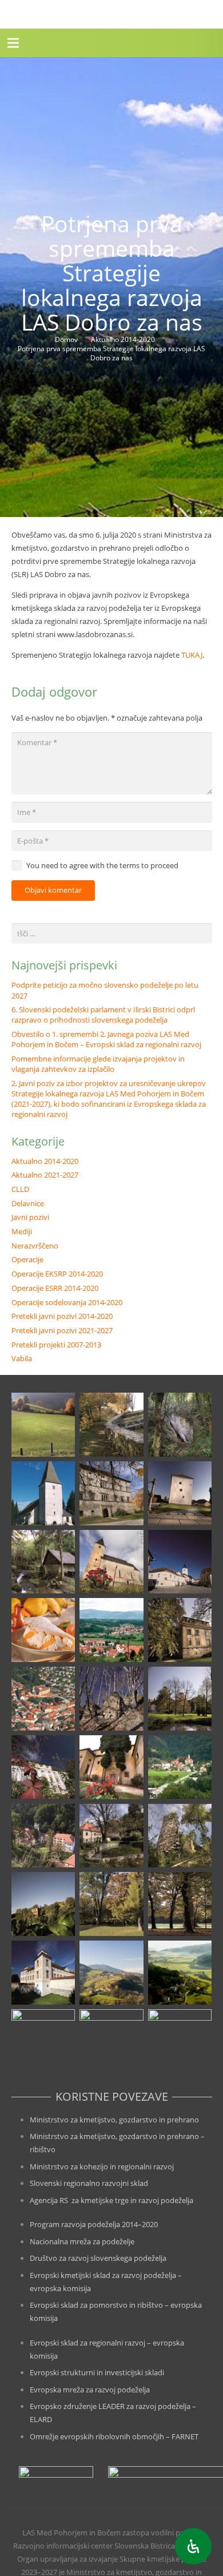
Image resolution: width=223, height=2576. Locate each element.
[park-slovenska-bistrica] (111, 1904)
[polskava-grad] (180, 1630)
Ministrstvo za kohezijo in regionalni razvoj (102, 2166)
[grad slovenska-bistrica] (43, 1973)
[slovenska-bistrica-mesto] (43, 1699)
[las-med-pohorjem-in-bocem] (13, 14)
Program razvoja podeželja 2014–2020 (94, 2224)
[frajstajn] (111, 1493)
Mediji (22, 1231)
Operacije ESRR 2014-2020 (55, 1288)
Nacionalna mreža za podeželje (82, 2241)
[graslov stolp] (180, 1493)
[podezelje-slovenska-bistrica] (180, 2041)
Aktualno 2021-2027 (45, 1175)
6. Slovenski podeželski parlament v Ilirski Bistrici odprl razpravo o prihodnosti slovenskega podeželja (103, 1015)
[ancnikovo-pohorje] (111, 1425)
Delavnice (28, 1203)
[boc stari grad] (111, 1973)
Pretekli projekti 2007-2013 (56, 1345)
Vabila (22, 1358)
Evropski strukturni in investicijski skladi (97, 2372)
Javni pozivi (30, 1217)
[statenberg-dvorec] (180, 1699)
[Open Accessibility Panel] (193, 2546)
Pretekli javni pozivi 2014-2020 (62, 1316)
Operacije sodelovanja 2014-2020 (67, 1302)
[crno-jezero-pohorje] (43, 2041)
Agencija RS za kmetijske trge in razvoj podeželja (111, 2200)
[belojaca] (180, 1425)
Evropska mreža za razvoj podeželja (90, 2390)
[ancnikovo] (43, 1425)
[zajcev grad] (180, 1836)
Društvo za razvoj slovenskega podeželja (98, 2258)
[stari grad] (111, 1699)
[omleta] (43, 1630)
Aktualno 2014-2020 (45, 1161)
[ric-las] (180, 1973)
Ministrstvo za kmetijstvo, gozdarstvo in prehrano (114, 2120)
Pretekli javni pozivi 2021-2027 (62, 1330)
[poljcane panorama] (111, 1630)
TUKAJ (192, 655)
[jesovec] (111, 1562)
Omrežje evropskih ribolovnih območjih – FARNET (114, 2436)
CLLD (20, 1189)
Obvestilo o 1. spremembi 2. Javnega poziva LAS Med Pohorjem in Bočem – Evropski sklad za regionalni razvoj (106, 1039)
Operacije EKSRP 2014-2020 (57, 1274)
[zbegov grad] (43, 1904)
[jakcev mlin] (43, 1562)
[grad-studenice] (111, 2041)
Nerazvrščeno (35, 1246)
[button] (13, 43)
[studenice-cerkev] (43, 1836)
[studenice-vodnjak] (111, 1836)
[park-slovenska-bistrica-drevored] (180, 1904)
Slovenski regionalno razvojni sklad (89, 2183)
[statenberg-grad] (43, 1767)
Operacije (27, 1259)
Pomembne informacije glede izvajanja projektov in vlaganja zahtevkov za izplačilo (98, 1064)
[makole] (180, 1562)
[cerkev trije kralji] (43, 1493)
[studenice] (180, 1767)
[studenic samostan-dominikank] (111, 1767)
